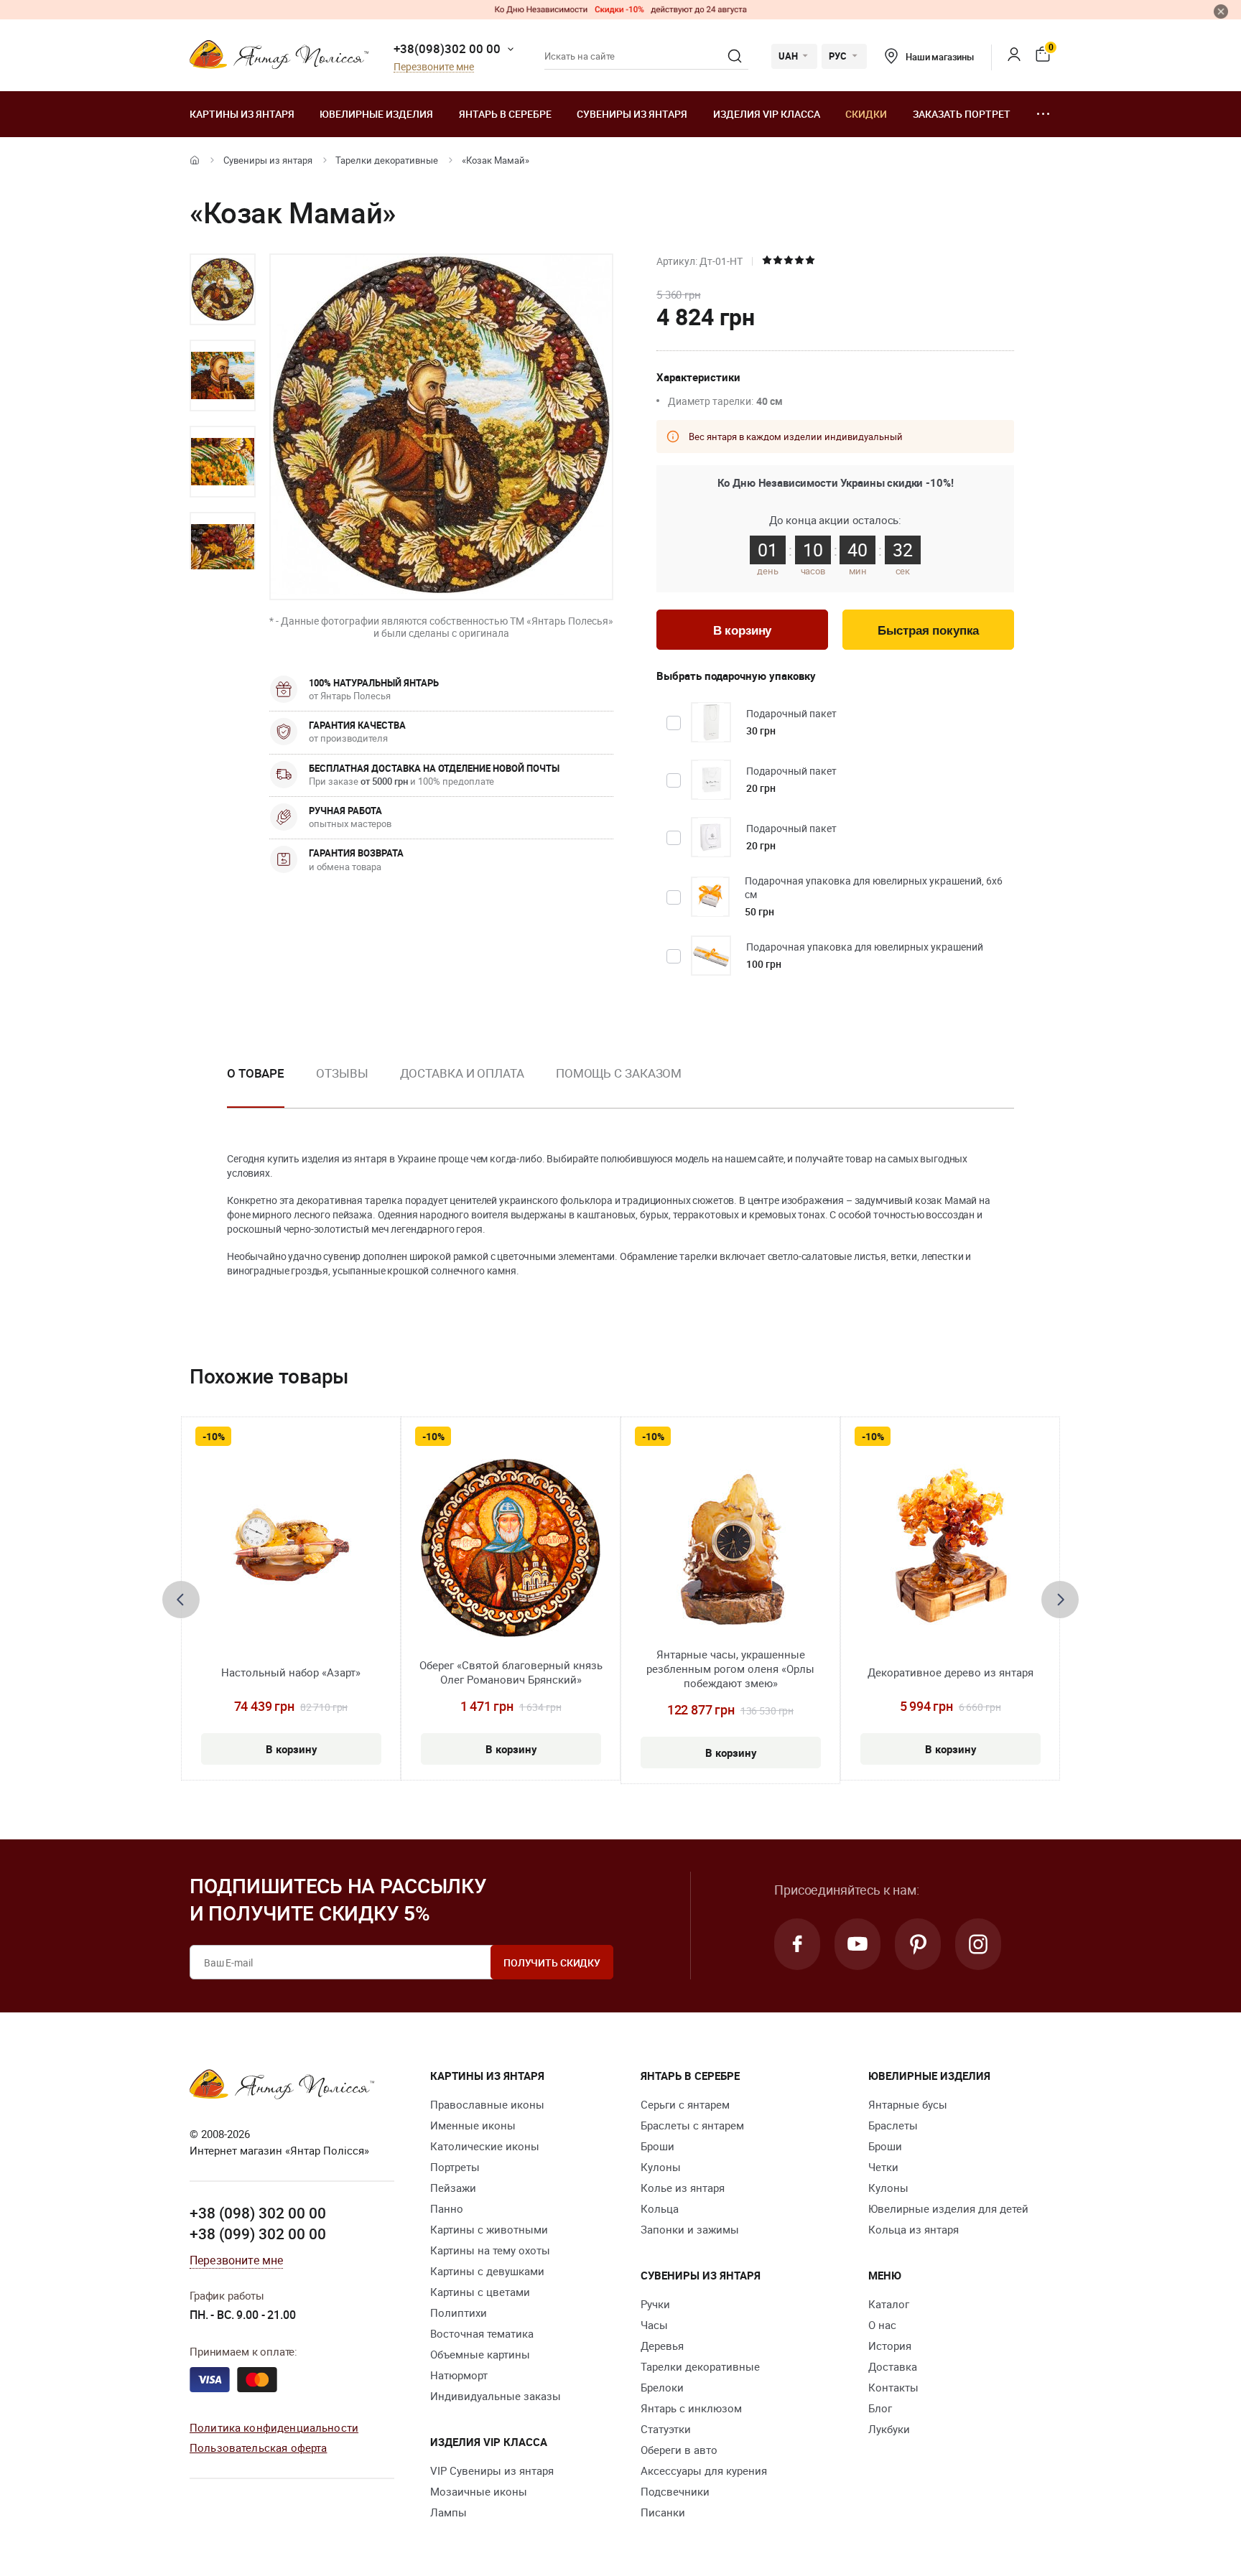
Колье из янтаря (683, 2188)
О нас (882, 2325)
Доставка (893, 2366)
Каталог (889, 2304)
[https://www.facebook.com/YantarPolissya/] (797, 1944)
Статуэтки (666, 2429)
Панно (447, 2208)
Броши (657, 2146)
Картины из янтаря (242, 114)
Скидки (866, 114)
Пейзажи (453, 2188)
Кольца (660, 2208)
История (890, 2346)
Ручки (655, 2304)
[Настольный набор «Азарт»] (291, 1548)
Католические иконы (485, 2146)
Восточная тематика (482, 2333)
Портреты (455, 2167)
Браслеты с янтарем (692, 2125)
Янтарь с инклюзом (691, 2408)
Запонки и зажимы (690, 2229)
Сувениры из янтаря (632, 114)
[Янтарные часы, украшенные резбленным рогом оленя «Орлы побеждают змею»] (731, 1548)
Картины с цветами (480, 2292)
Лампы (448, 2512)
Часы (654, 2325)
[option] (223, 289)
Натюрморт (459, 2375)
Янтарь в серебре (505, 114)
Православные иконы (487, 2104)
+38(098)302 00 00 (447, 48)
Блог (880, 2408)
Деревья (662, 2346)
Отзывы (342, 1073)
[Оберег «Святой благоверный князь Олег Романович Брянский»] (511, 1548)
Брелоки (662, 2387)
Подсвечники (675, 2491)
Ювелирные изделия (376, 114)
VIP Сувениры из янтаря (492, 2470)
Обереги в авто (679, 2450)
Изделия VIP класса (767, 114)
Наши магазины (940, 57)
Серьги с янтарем (685, 2104)
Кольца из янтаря (914, 2229)
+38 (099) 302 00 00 (258, 2234)
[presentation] (181, 1600)
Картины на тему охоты (490, 2250)
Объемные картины (480, 2354)
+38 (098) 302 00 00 (258, 2213)
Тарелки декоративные (387, 160)
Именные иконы (473, 2125)
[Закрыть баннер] (1221, 11)
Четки (883, 2167)
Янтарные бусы (908, 2104)
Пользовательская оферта (258, 2447)
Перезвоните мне (434, 67)
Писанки (663, 2512)
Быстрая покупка (928, 631)
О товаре (256, 1073)
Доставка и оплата (462, 1073)
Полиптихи (459, 2313)
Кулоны (661, 2167)
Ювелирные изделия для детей (948, 2208)
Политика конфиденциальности (274, 2427)
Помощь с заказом (619, 1073)
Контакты (893, 2387)
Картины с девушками (487, 2271)
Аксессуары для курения (704, 2470)
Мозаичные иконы (479, 2491)
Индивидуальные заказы (496, 2396)
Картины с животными (489, 2229)
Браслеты (893, 2125)
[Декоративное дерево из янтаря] (950, 1548)
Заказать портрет (962, 114)
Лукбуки (889, 2429)
